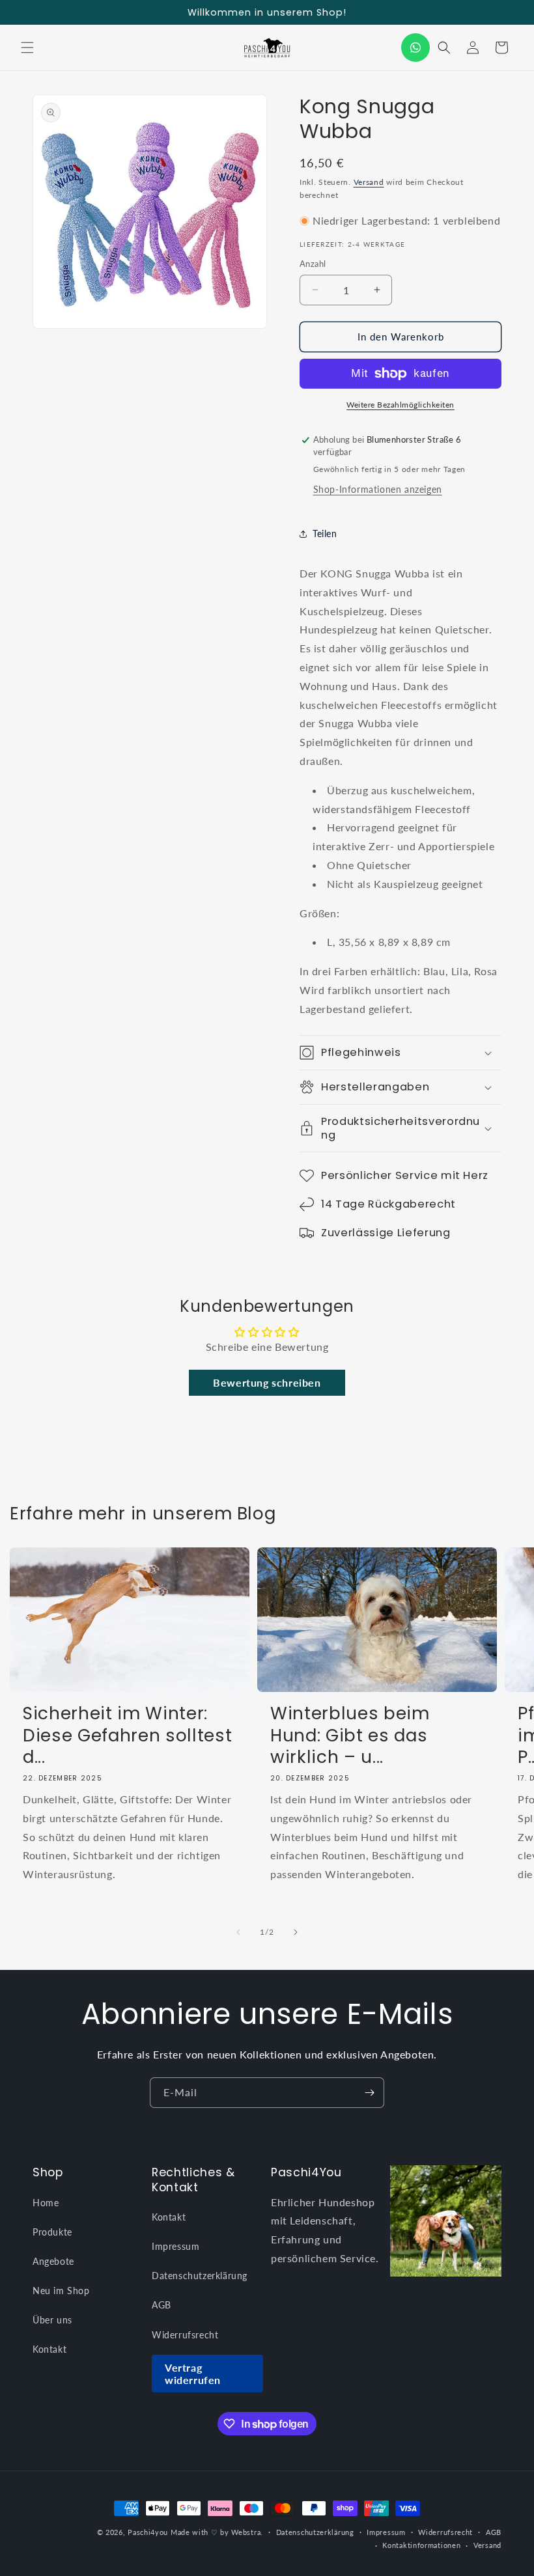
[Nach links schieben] (238, 1932)
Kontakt (49, 2349)
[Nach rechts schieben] (296, 1932)
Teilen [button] (325, 533)
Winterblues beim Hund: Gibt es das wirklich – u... (350, 1735)
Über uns (52, 2320)
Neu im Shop (61, 2291)
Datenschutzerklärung (200, 2276)
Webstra (246, 2532)
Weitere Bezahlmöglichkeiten (400, 405)
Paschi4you (148, 2532)
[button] (27, 48)
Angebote (53, 2261)
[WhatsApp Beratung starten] (415, 48)
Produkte (52, 2232)
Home (46, 2203)
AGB (162, 2305)
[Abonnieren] (369, 2093)
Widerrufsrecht (185, 2335)
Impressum (176, 2246)
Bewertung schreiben (267, 1382)
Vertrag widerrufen (193, 2374)
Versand (369, 182)
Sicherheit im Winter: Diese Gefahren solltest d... (127, 1735)
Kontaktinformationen (421, 2545)
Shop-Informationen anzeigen (378, 489)
